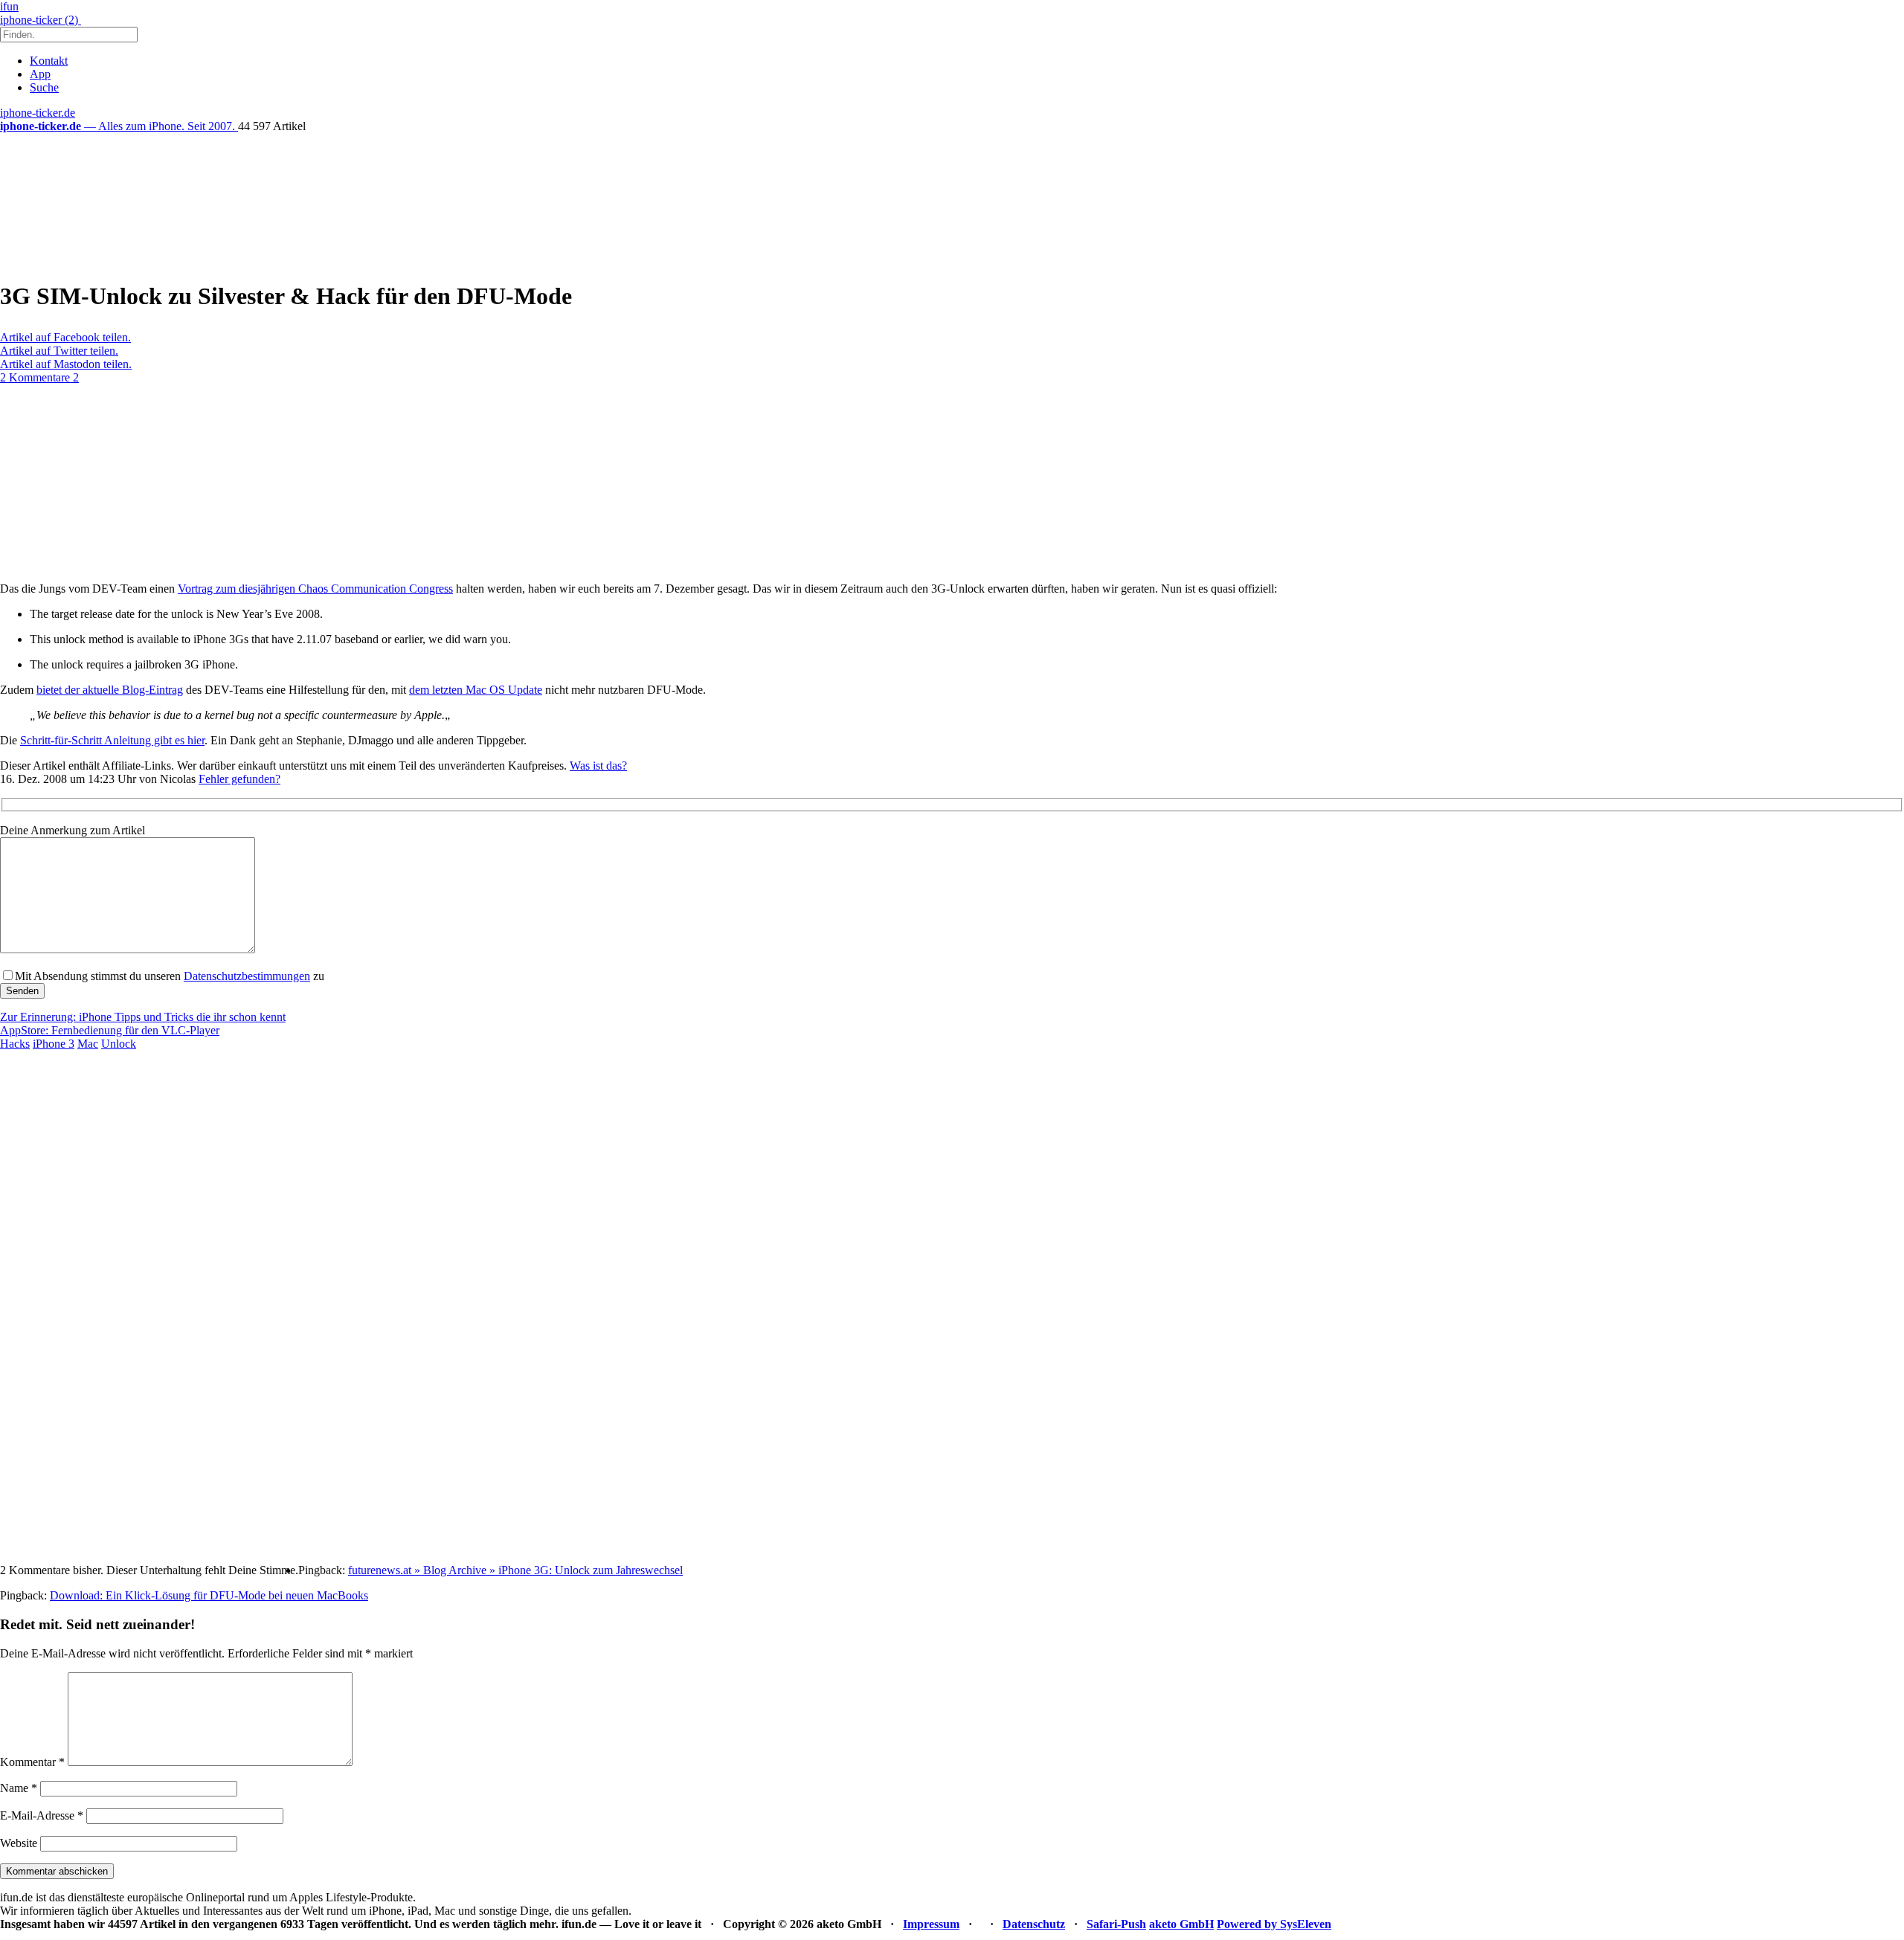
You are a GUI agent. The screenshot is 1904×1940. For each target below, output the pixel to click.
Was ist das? (598, 766)
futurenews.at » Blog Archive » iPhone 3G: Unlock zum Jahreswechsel (515, 1570)
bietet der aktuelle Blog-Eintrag (110, 690)
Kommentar (32, 1762)
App (40, 74)
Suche (44, 87)
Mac (88, 1044)
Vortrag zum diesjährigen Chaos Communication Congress (315, 589)
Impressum (931, 1924)
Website (19, 1843)
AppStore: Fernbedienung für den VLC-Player (110, 1030)
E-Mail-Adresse (42, 1815)
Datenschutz (1034, 1924)
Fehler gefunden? (239, 779)
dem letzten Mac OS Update (476, 690)
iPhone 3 (54, 1044)
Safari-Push (1116, 1924)
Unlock (119, 1044)
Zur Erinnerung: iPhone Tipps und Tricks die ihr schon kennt (143, 1017)
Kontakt (49, 61)
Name (19, 1788)
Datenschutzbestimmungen (247, 976)
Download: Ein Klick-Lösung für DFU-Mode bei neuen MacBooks (209, 1595)
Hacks (15, 1044)
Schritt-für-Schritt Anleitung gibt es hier (112, 740)
